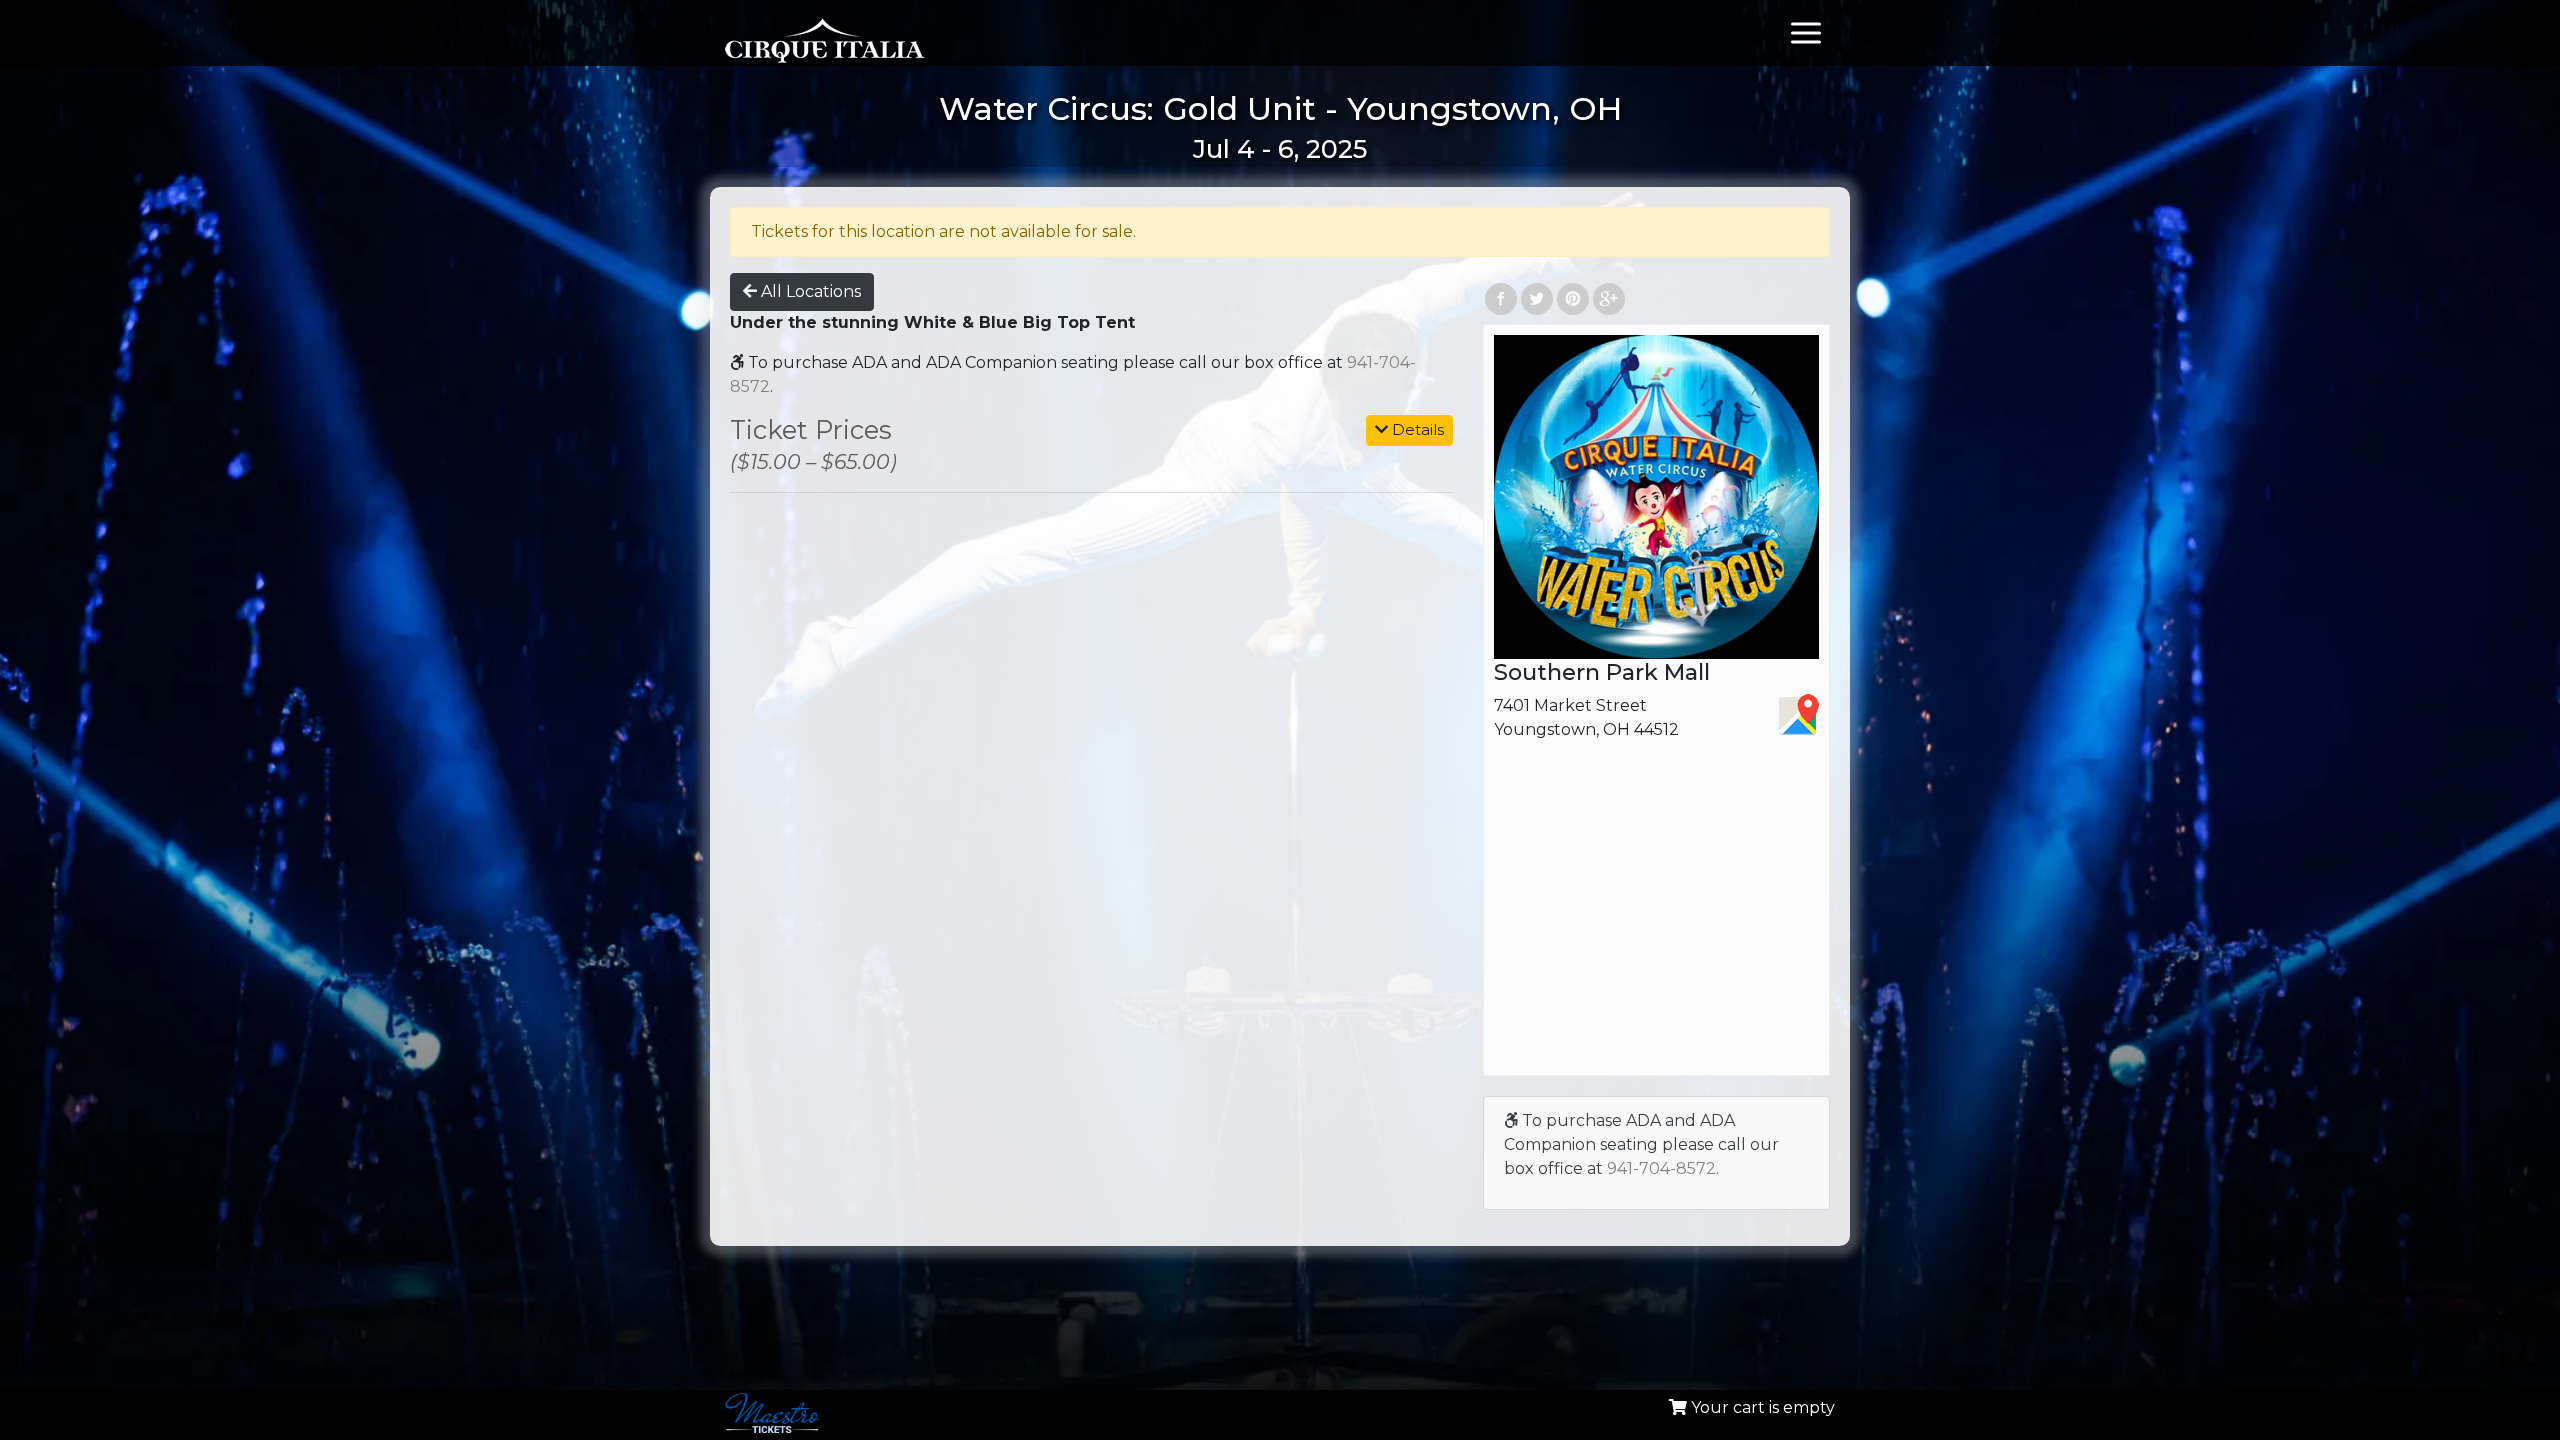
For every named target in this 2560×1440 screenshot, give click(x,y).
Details (1416, 429)
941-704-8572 (1661, 1168)
